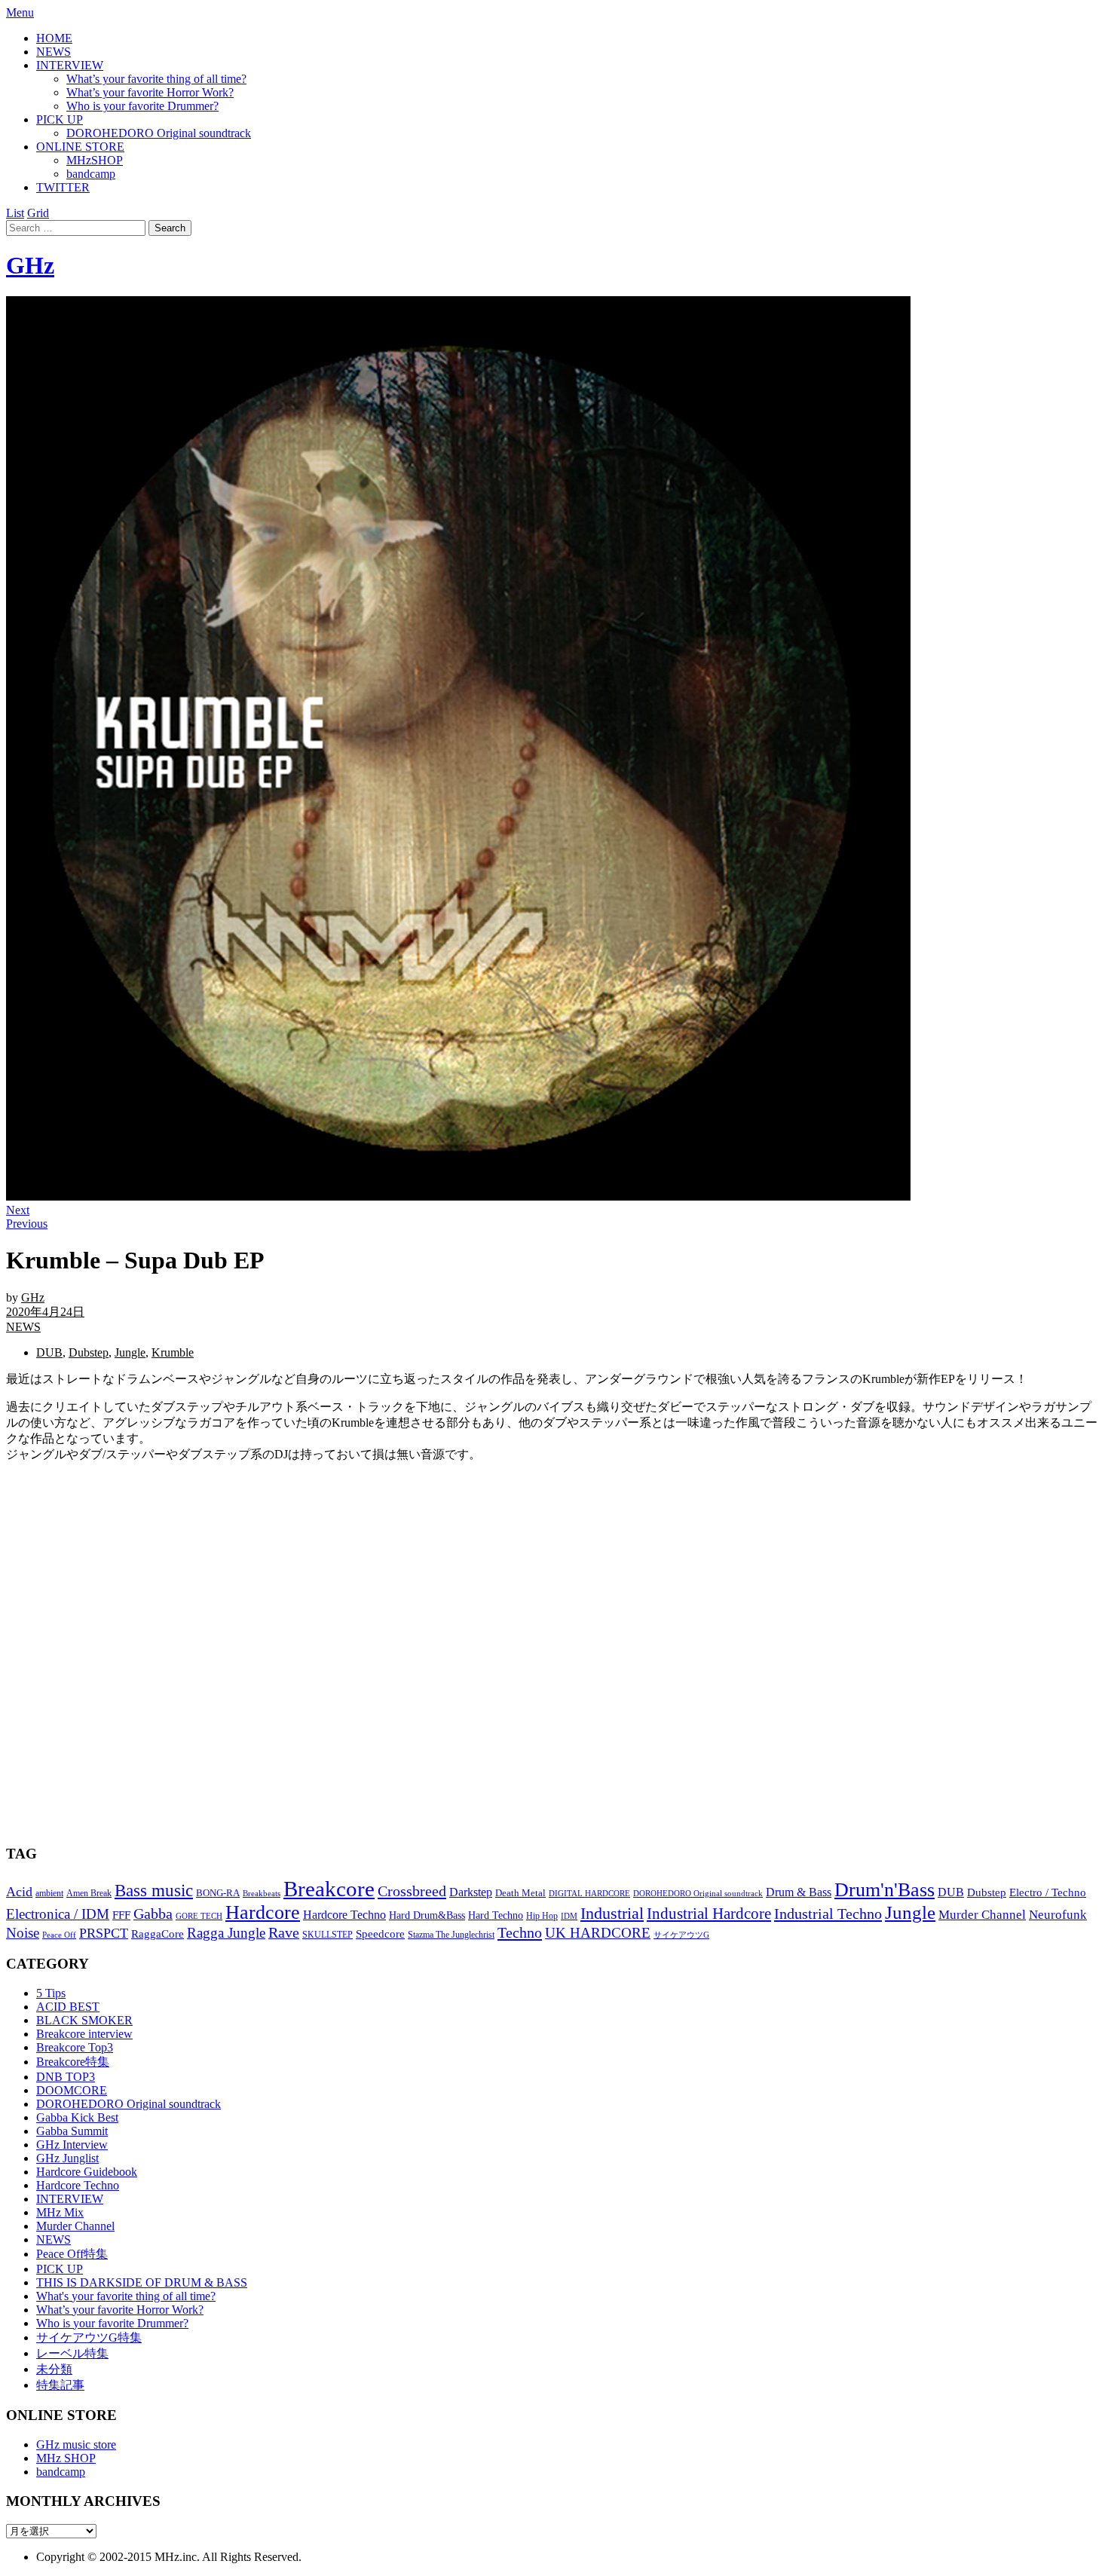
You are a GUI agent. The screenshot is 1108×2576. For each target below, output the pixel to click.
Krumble (173, 1352)
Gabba (153, 1914)
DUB (49, 1352)
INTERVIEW (70, 65)
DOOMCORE (72, 2090)
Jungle (130, 1352)
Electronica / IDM (58, 1914)
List (15, 213)
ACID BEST (68, 2007)
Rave (284, 1932)
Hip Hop (542, 1916)
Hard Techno (496, 1915)
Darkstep (471, 1892)
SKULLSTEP (328, 1935)
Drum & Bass (799, 1892)
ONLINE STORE (80, 147)
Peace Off (59, 1935)
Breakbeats (262, 1893)
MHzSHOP (95, 160)
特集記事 (60, 2385)
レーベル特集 (72, 2353)
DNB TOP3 (66, 2077)
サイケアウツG (681, 1935)
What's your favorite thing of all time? (126, 2296)
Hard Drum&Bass (427, 1915)
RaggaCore (158, 1934)
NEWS (54, 52)
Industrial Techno (828, 1914)
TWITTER (63, 187)
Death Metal (520, 1893)
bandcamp (91, 174)
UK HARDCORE (598, 1933)
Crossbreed (412, 1891)
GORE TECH (199, 1916)
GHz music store (76, 2444)
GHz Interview (72, 2145)
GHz (30, 265)
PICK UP (60, 119)
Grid (38, 213)
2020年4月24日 (45, 1312)
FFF (121, 1915)
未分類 (54, 2369)
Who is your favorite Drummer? (142, 106)
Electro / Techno (1048, 1892)
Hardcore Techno (344, 1915)
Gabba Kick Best (77, 2117)
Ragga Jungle (226, 1933)
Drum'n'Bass (885, 1890)
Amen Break (89, 1894)
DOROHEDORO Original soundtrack (159, 133)
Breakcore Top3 (75, 2047)
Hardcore (263, 1912)
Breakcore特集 (73, 2062)
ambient (49, 1893)
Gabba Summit (72, 2131)
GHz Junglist (67, 2158)
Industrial (612, 1913)
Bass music (154, 1890)
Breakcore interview (84, 2034)
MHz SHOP (66, 2458)
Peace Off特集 (72, 2254)
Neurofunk (1058, 1915)
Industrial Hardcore (709, 1914)
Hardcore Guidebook (87, 2172)
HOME (54, 38)
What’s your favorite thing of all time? (156, 79)
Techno (520, 1932)
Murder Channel (982, 1915)
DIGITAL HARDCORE (589, 1893)
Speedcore (380, 1934)
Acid (19, 1892)
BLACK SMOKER (84, 2020)
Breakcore (329, 1889)
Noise (23, 1933)
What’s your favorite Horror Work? (150, 92)
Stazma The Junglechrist (451, 1935)
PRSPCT (104, 1933)
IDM (569, 1916)
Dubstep (89, 1352)
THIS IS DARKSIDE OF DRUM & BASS (142, 2282)
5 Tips (51, 1993)
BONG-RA (218, 1893)
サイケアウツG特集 (89, 2337)
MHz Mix (60, 2212)
